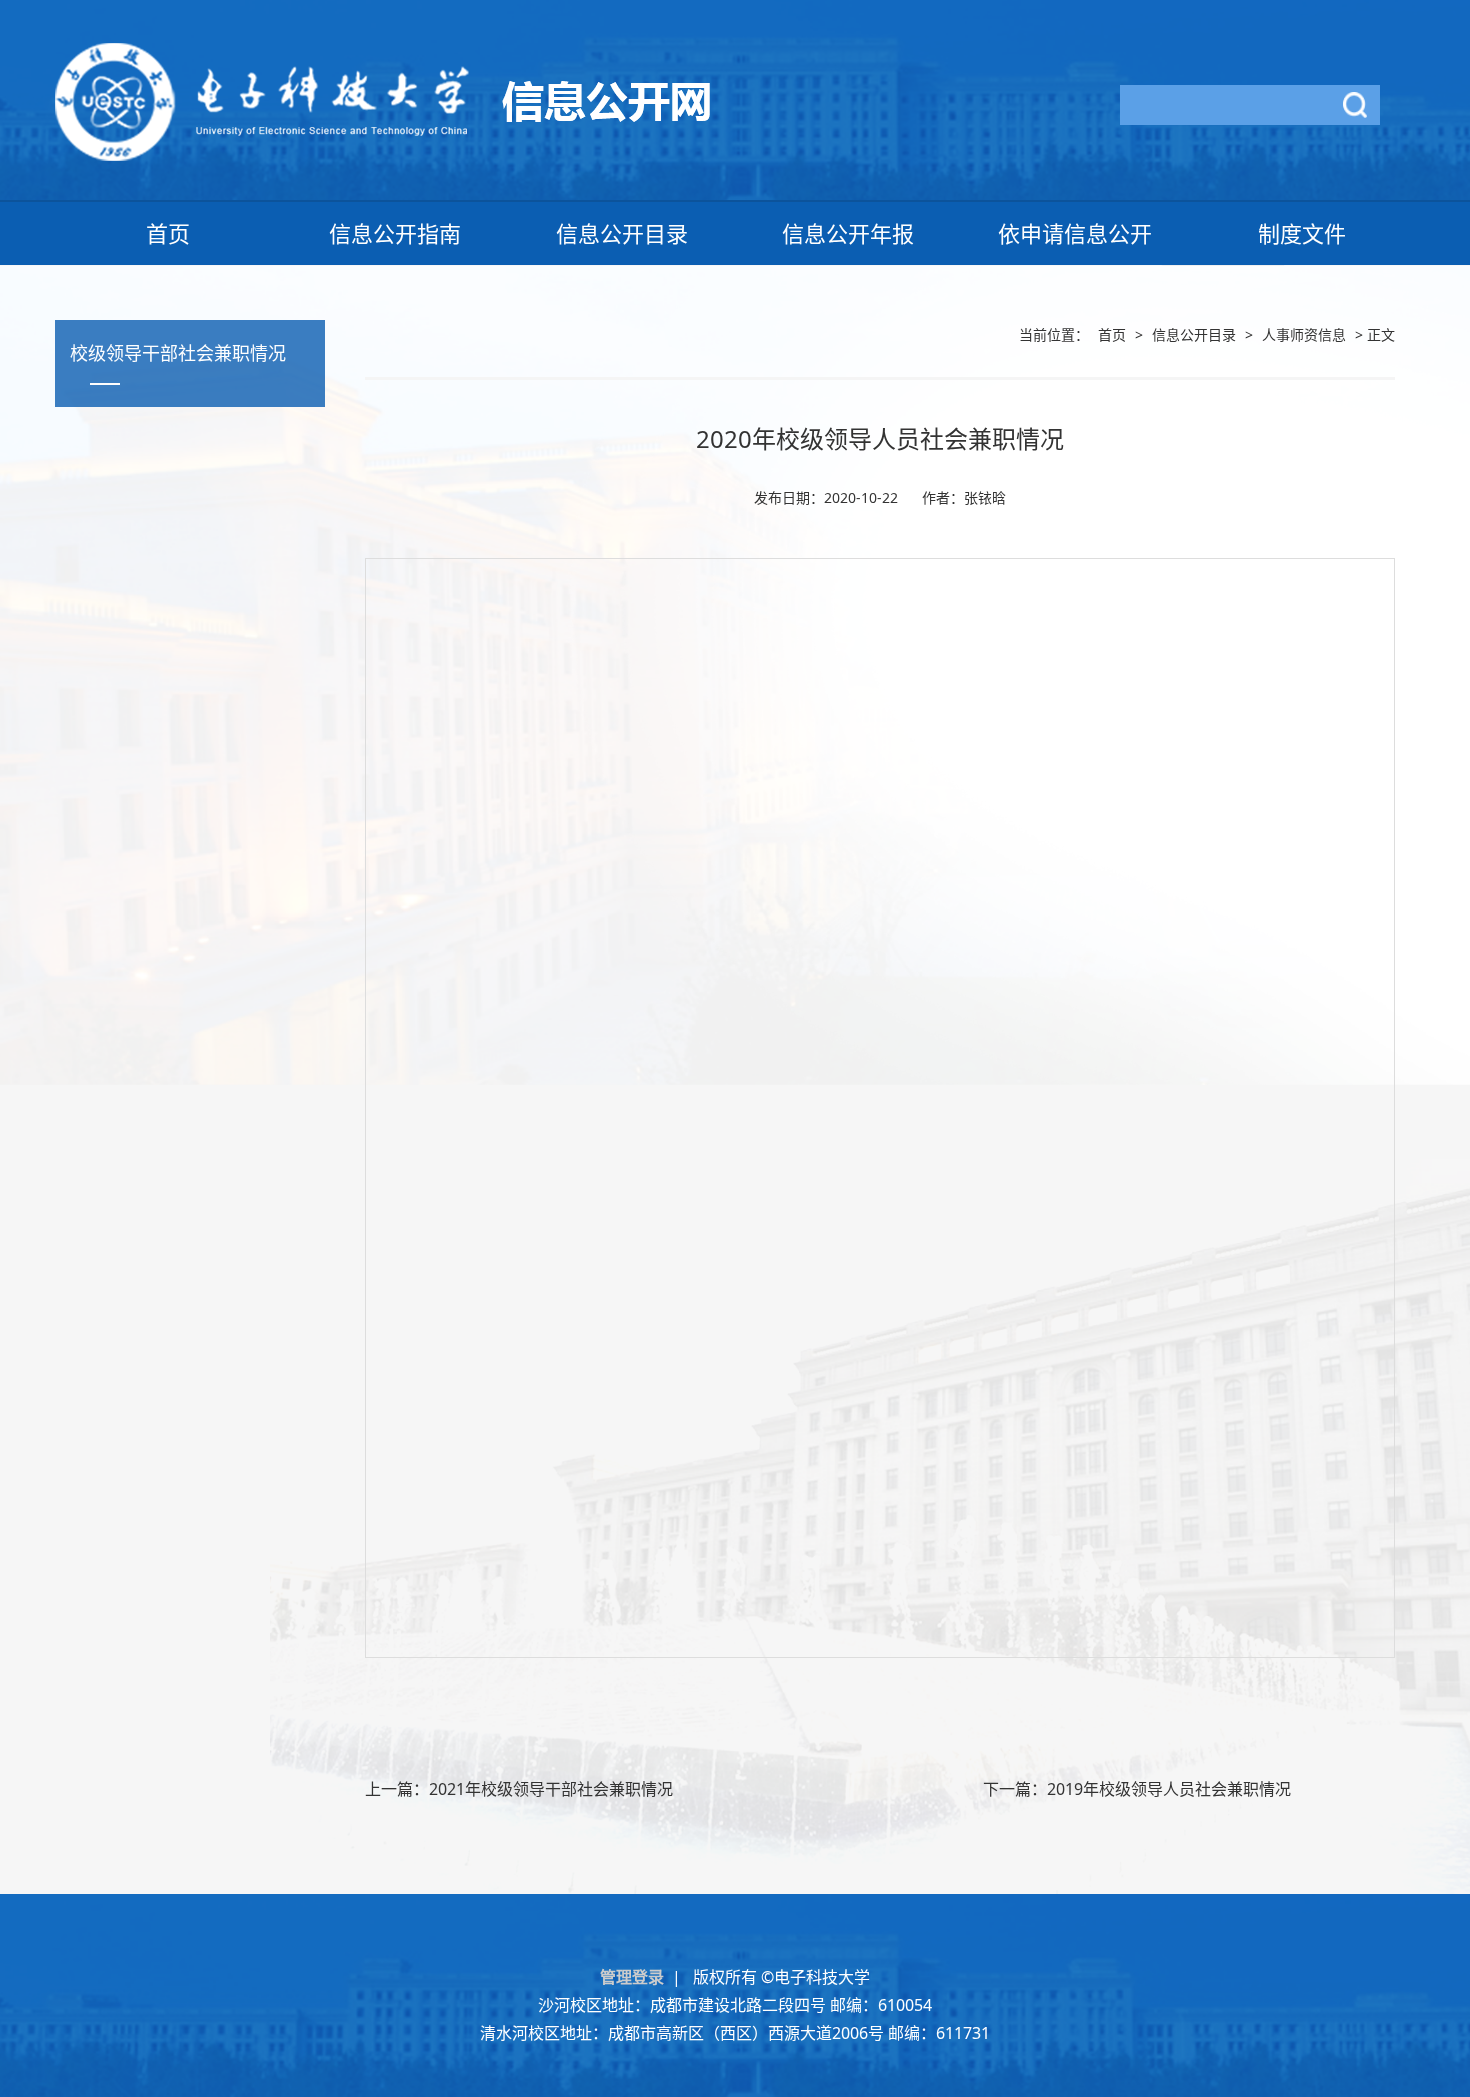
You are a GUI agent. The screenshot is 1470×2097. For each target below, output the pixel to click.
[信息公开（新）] (382, 100)
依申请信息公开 (1075, 233)
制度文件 (1302, 233)
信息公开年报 (848, 233)
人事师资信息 (1304, 334)
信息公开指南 (395, 233)
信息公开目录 (622, 233)
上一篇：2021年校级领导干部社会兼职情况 (519, 1789)
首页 (168, 233)
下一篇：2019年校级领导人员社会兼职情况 (1137, 1789)
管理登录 (636, 1977)
